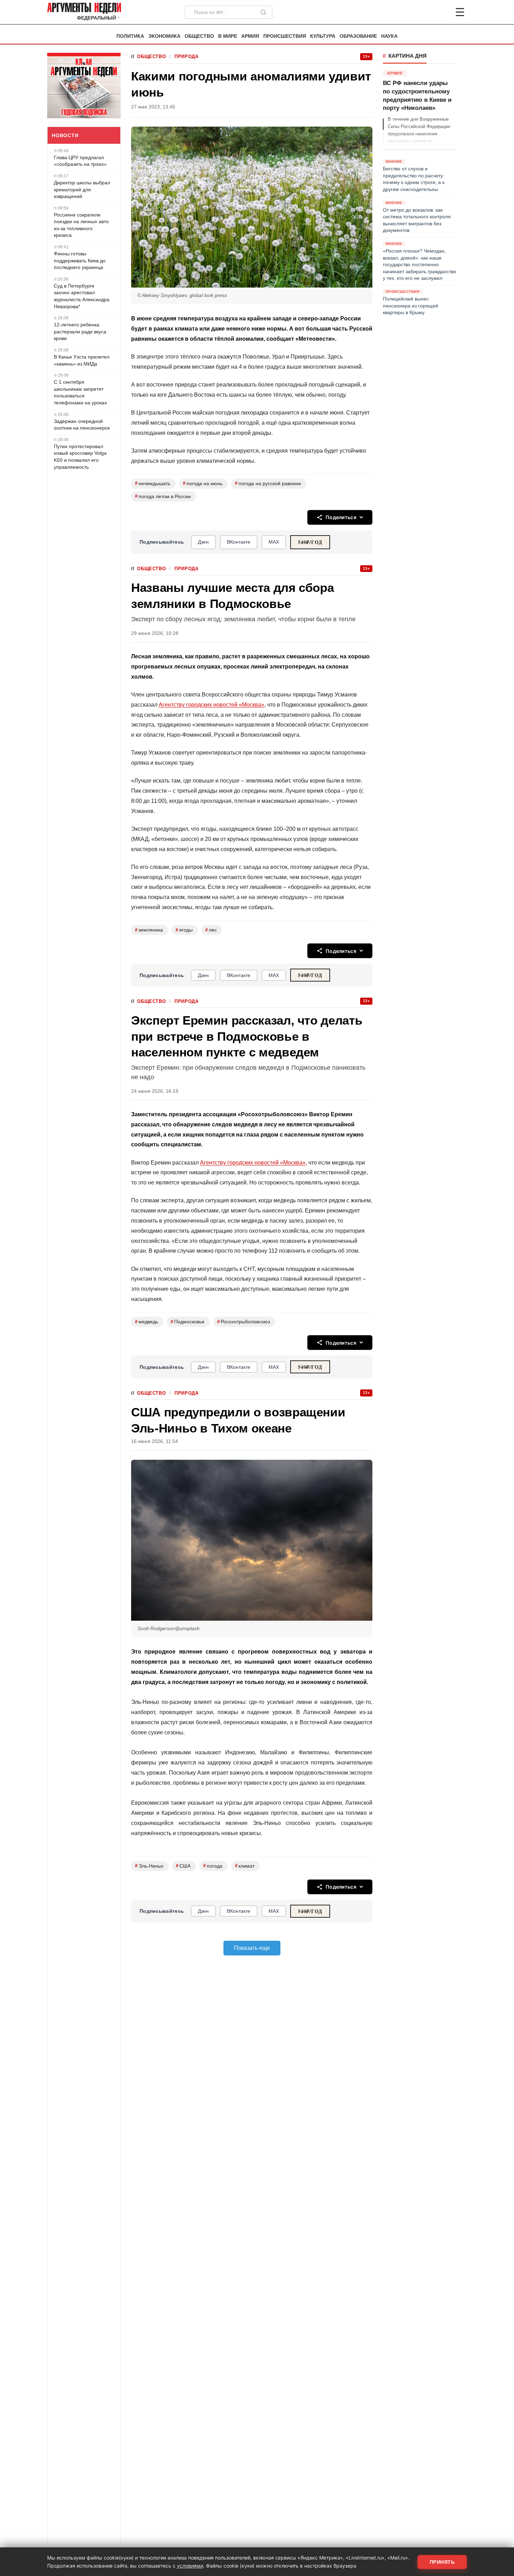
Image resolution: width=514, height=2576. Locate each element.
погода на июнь (203, 483)
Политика (130, 36)
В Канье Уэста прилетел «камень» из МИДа (82, 360)
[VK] (441, 12)
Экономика (164, 36)
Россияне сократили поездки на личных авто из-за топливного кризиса (81, 225)
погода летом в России (163, 496)
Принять (442, 2562)
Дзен (203, 542)
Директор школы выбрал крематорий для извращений (82, 189)
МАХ (274, 542)
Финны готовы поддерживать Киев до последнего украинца (80, 260)
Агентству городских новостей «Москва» (212, 705)
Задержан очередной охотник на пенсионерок (82, 425)
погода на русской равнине (268, 483)
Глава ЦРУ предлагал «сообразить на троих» (80, 161)
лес (211, 930)
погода (213, 1866)
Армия (250, 36)
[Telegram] (423, 12)
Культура (323, 36)
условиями (190, 2566)
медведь (147, 1322)
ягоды (184, 930)
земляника (149, 930)
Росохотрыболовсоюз (244, 1322)
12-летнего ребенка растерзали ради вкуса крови (80, 331)
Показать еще (252, 1948)
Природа (186, 56)
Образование (358, 36)
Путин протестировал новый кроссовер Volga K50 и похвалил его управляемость (80, 457)
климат (245, 1866)
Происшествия (285, 36)
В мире (228, 36)
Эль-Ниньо (149, 1866)
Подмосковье (188, 1322)
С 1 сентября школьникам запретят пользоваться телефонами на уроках (80, 392)
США (183, 1866)
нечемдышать (153, 483)
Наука (389, 36)
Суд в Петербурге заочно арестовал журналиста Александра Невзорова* (82, 296)
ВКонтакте (239, 542)
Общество (199, 36)
